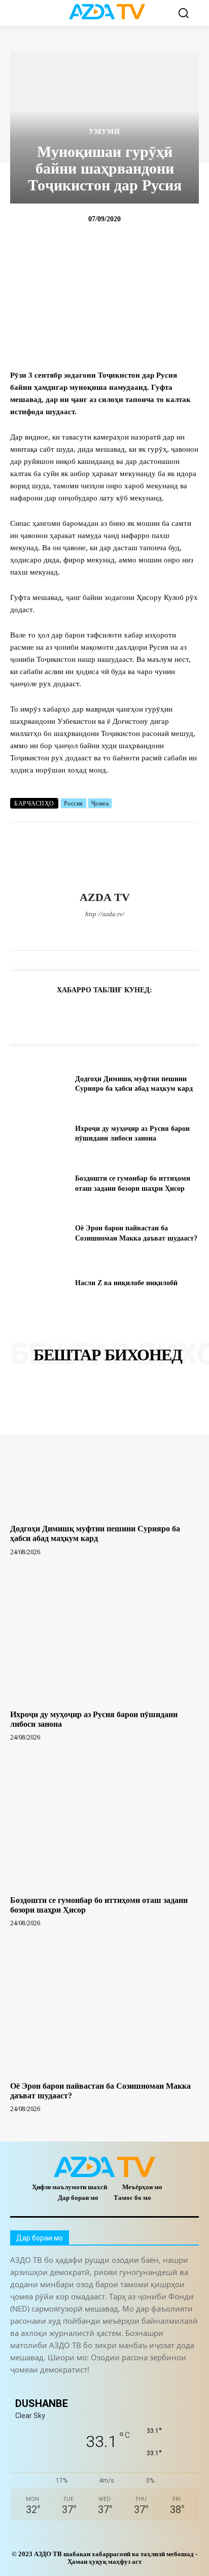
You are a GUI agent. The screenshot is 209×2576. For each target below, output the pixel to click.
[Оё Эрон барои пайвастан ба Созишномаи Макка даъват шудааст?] (39, 1233)
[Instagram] (69, 931)
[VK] (139, 1015)
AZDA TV (105, 897)
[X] (123, 931)
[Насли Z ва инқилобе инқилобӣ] (39, 1283)
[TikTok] (105, 931)
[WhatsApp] (140, 931)
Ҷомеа (100, 804)
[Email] (162, 1015)
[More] (186, 1015)
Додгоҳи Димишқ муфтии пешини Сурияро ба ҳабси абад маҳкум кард (95, 1533)
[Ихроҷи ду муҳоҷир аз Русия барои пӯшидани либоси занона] (39, 1133)
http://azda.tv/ (105, 914)
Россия (74, 804)
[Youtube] (158, 931)
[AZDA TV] (104, 857)
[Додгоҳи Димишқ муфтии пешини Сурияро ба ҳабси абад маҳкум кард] (39, 1084)
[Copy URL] (22, 1015)
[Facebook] (51, 931)
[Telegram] (87, 931)
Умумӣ (104, 132)
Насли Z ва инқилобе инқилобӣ (126, 1283)
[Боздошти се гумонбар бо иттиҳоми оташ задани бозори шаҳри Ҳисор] (39, 1184)
